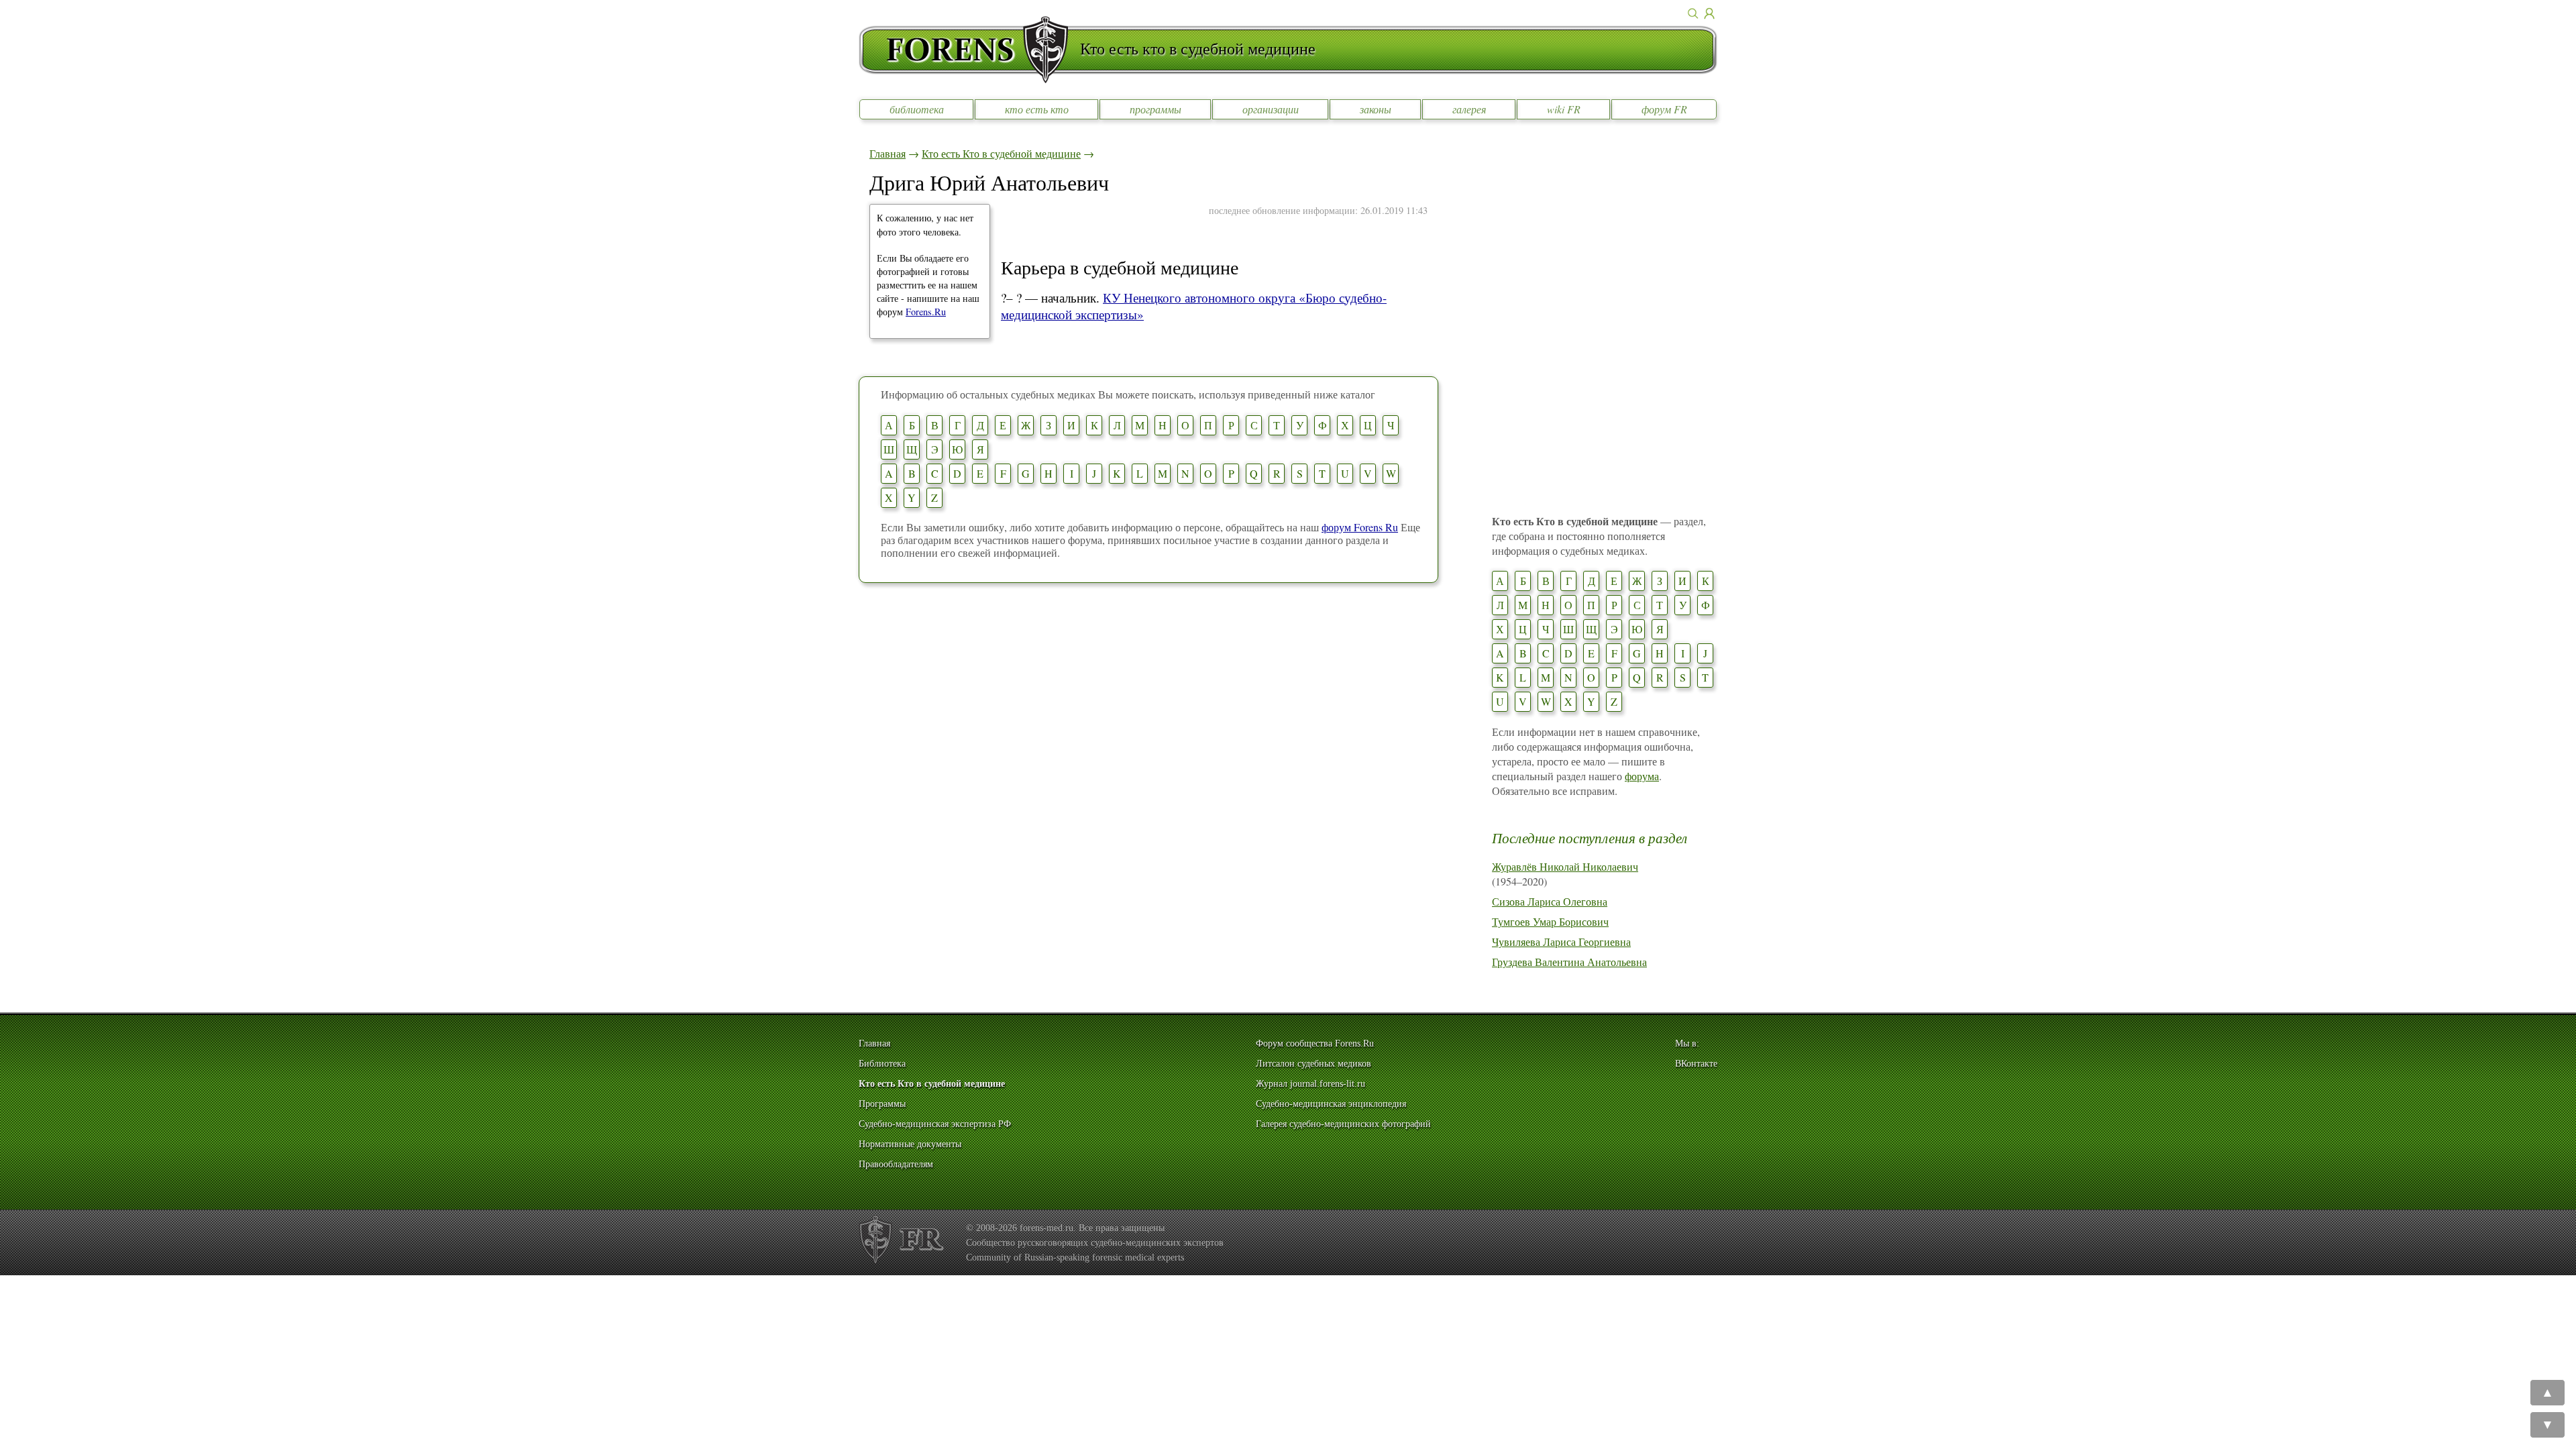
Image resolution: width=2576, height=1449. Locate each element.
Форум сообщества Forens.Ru (1315, 1043)
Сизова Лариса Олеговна (1550, 901)
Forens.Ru (926, 312)
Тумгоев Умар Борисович (1550, 921)
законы (1376, 109)
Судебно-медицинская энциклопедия (1331, 1104)
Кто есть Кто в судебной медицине (1001, 153)
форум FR (1664, 109)
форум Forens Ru (1360, 527)
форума (1642, 776)
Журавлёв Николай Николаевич (1565, 866)
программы (1156, 109)
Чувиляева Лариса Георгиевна (1561, 942)
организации (1271, 109)
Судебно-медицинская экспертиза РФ (935, 1124)
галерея (1469, 109)
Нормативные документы (910, 1144)
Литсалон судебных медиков (1313, 1064)
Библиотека (882, 1064)
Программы (882, 1104)
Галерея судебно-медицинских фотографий (1343, 1124)
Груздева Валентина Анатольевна (1569, 962)
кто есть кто (1037, 109)
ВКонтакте (1696, 1064)
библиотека (917, 109)
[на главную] (969, 50)
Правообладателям (896, 1164)
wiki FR (1564, 109)
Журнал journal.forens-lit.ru (1310, 1084)
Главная (888, 153)
